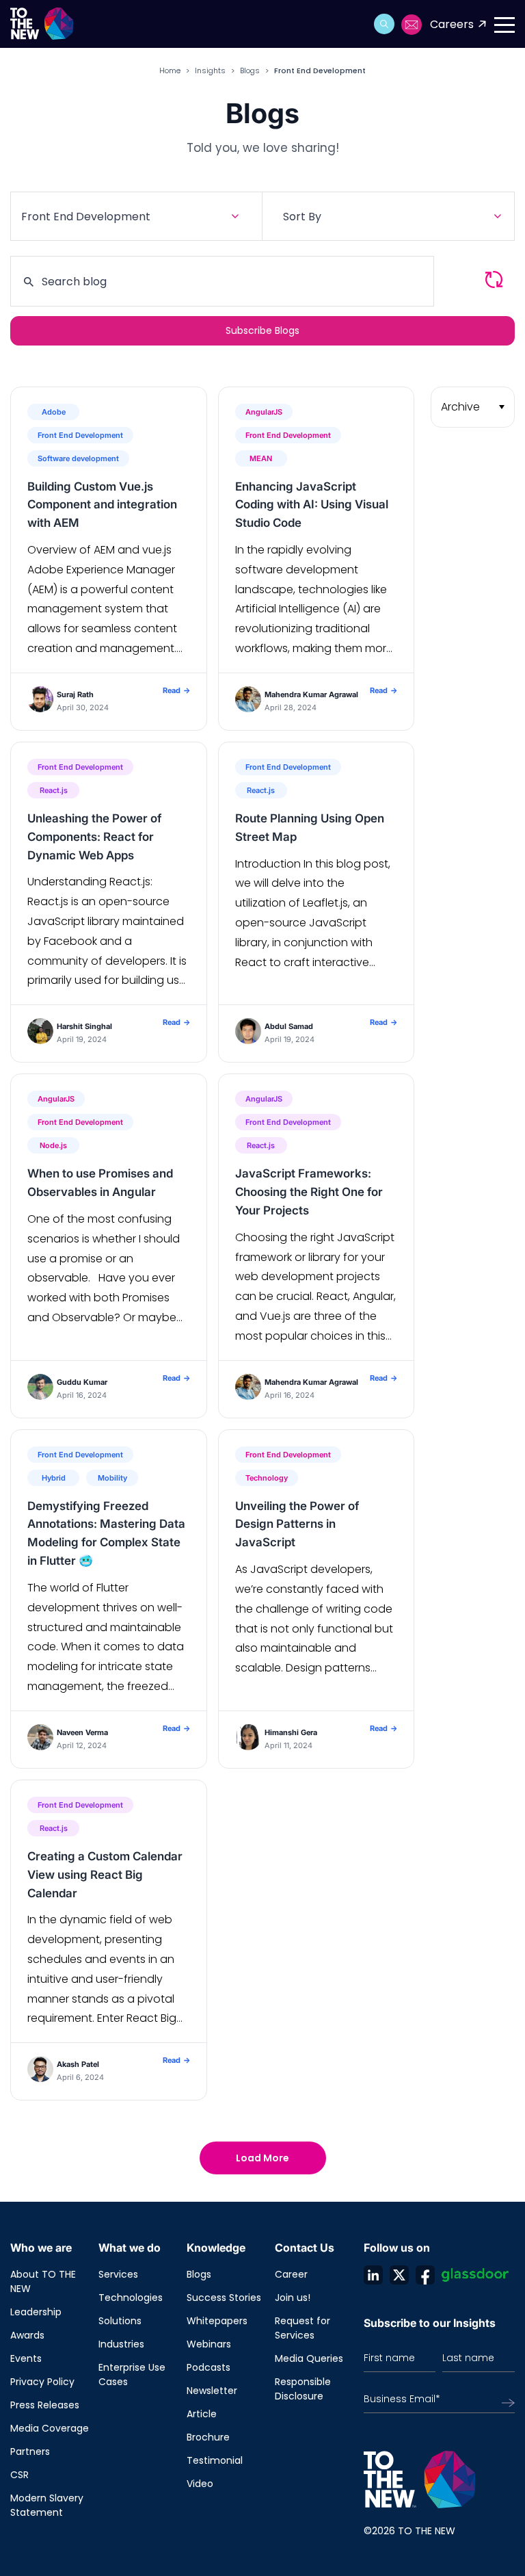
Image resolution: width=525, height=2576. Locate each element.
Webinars (209, 2344)
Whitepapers (217, 2321)
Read (176, 690)
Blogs (250, 70)
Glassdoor (475, 2275)
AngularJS (264, 412)
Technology (267, 1478)
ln (373, 2275)
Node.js (53, 1145)
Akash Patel (78, 2064)
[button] (384, 24)
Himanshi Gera (291, 1732)
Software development (78, 458)
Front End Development (80, 435)
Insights (210, 70)
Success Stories (224, 2298)
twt (399, 2275)
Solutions (120, 2321)
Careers (452, 24)
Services (118, 2274)
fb (425, 2275)
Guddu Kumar (82, 1382)
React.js (54, 790)
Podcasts (208, 2367)
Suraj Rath (75, 694)
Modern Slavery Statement (47, 2505)
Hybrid (54, 1478)
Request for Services (302, 2328)
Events (26, 2358)
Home (170, 70)
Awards (27, 2335)
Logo (46, 24)
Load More (262, 2158)
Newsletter (212, 2391)
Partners (30, 2451)
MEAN (261, 458)
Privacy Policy (42, 2382)
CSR (19, 2475)
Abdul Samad (289, 1026)
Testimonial (215, 2460)
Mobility (112, 1478)
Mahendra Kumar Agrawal (311, 694)
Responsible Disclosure (303, 2389)
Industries (121, 2344)
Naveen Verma (82, 1732)
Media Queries (309, 2358)
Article (202, 2414)
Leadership (36, 2312)
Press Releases (45, 2405)
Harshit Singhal (84, 1026)
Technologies (131, 2298)
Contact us (412, 25)
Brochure (208, 2437)
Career (291, 2274)
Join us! (293, 2298)
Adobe (54, 412)
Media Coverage (50, 2428)
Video (200, 2484)
